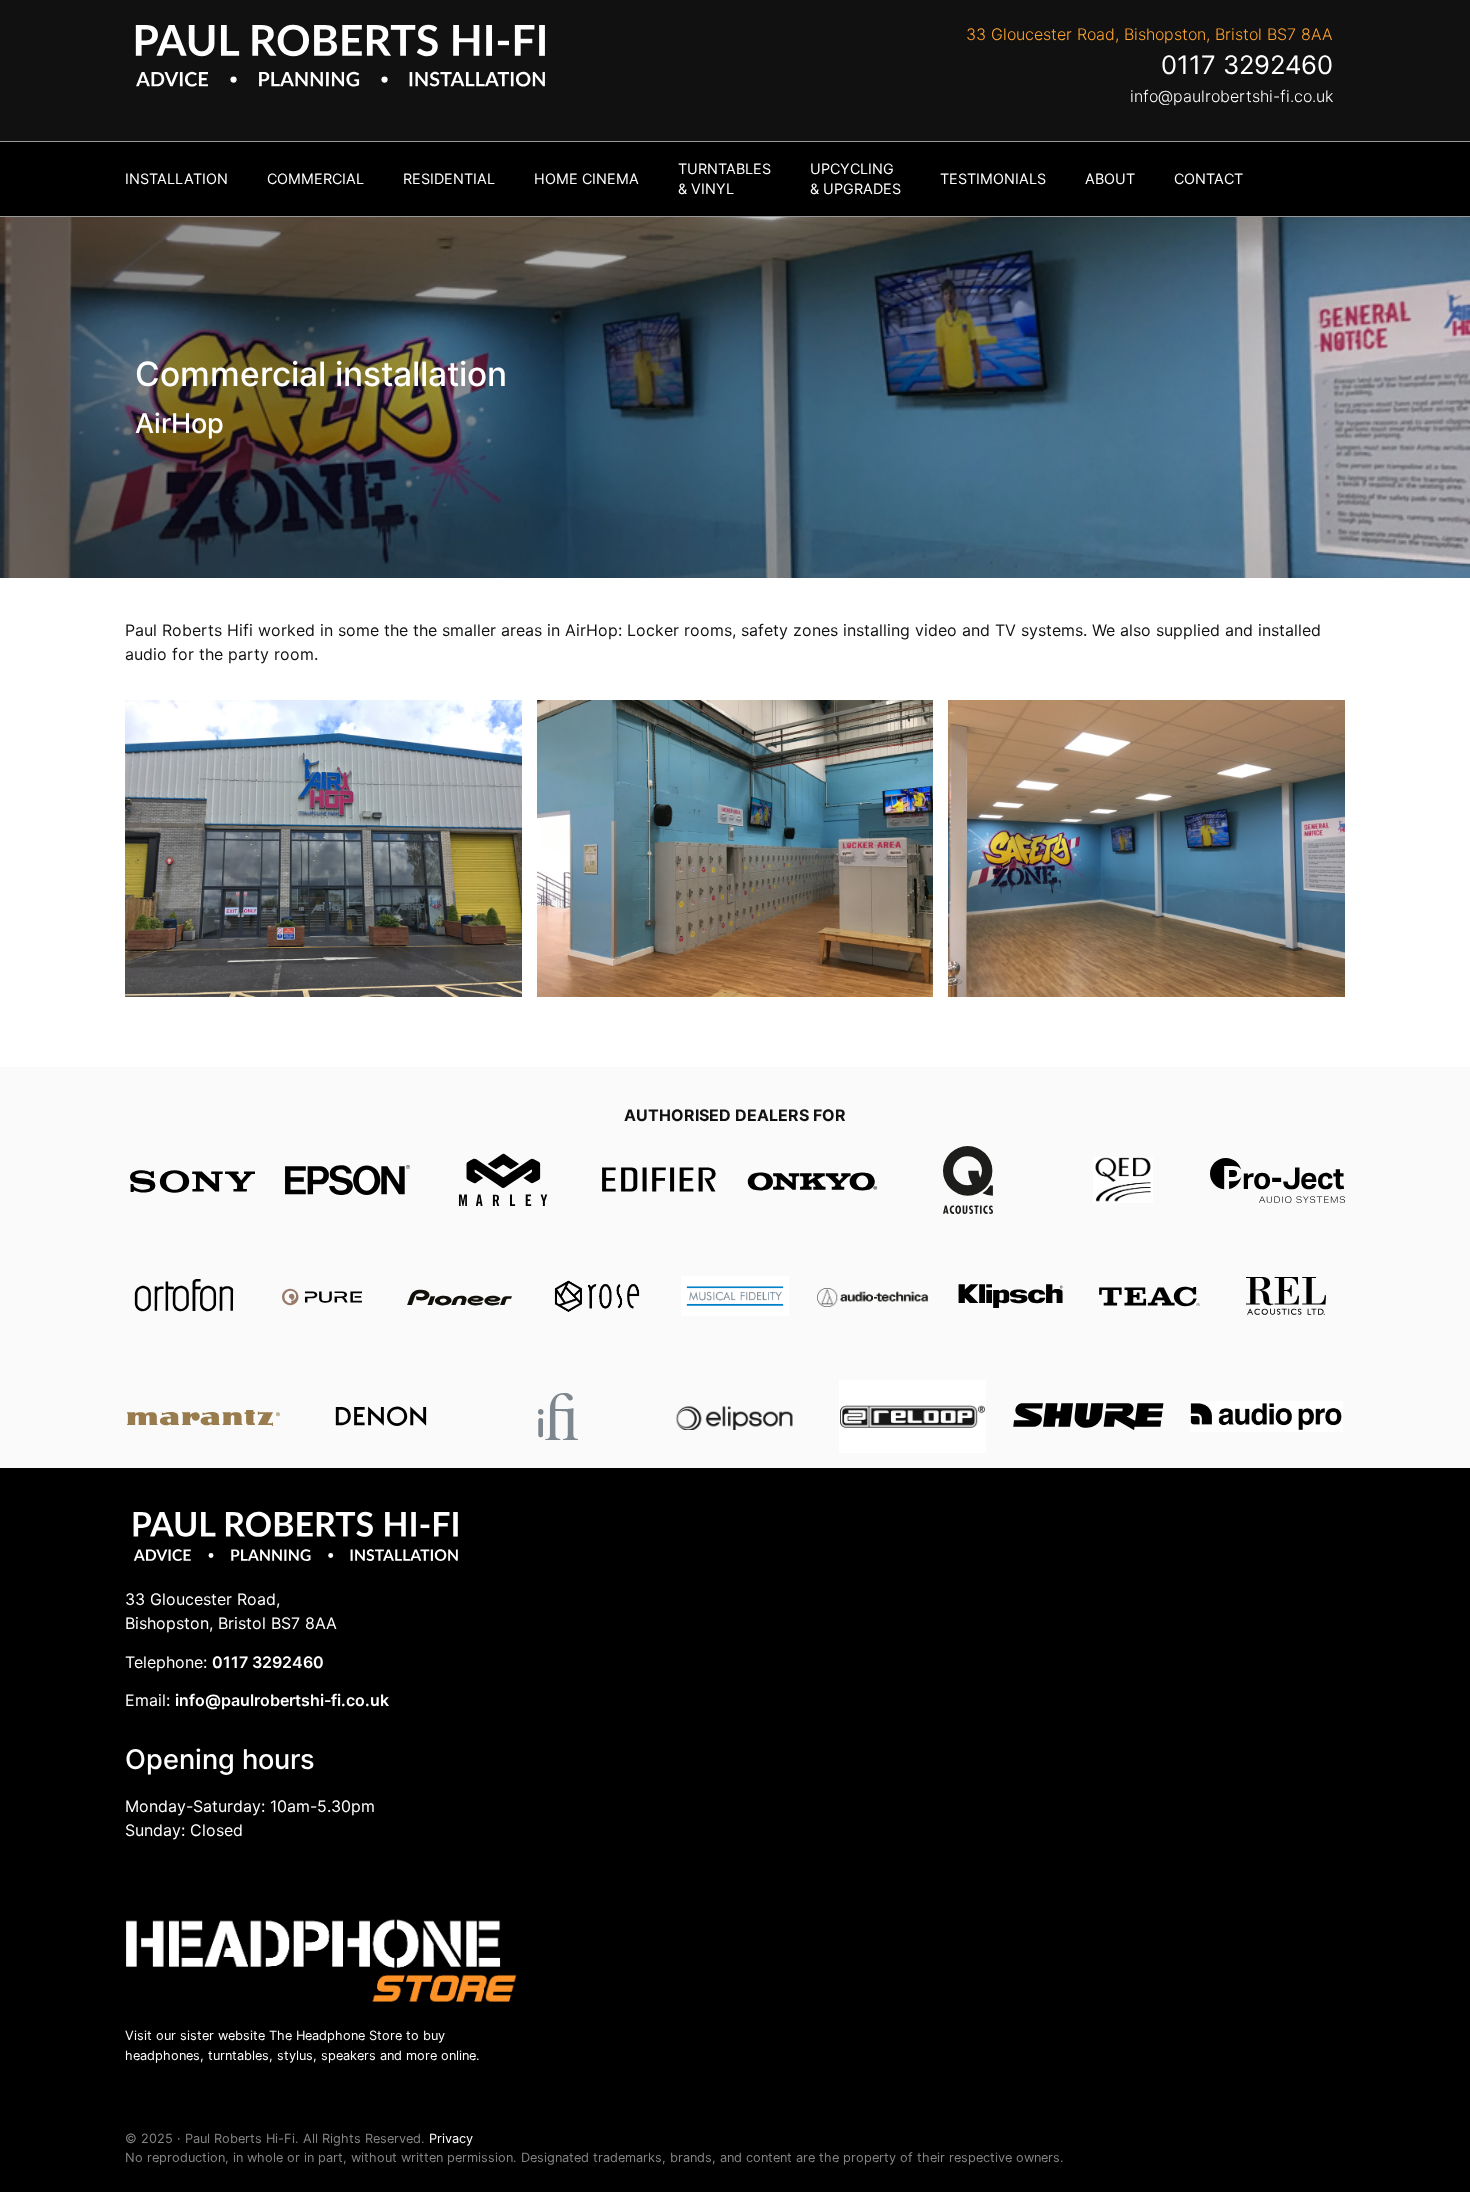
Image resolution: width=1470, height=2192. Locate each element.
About (1110, 178)
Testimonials (993, 178)
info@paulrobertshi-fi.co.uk (1231, 96)
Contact (1208, 178)
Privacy (451, 2138)
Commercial (315, 178)
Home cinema (586, 178)
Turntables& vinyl (724, 178)
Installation (176, 178)
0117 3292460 (1247, 64)
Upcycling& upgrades (855, 178)
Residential (449, 178)
